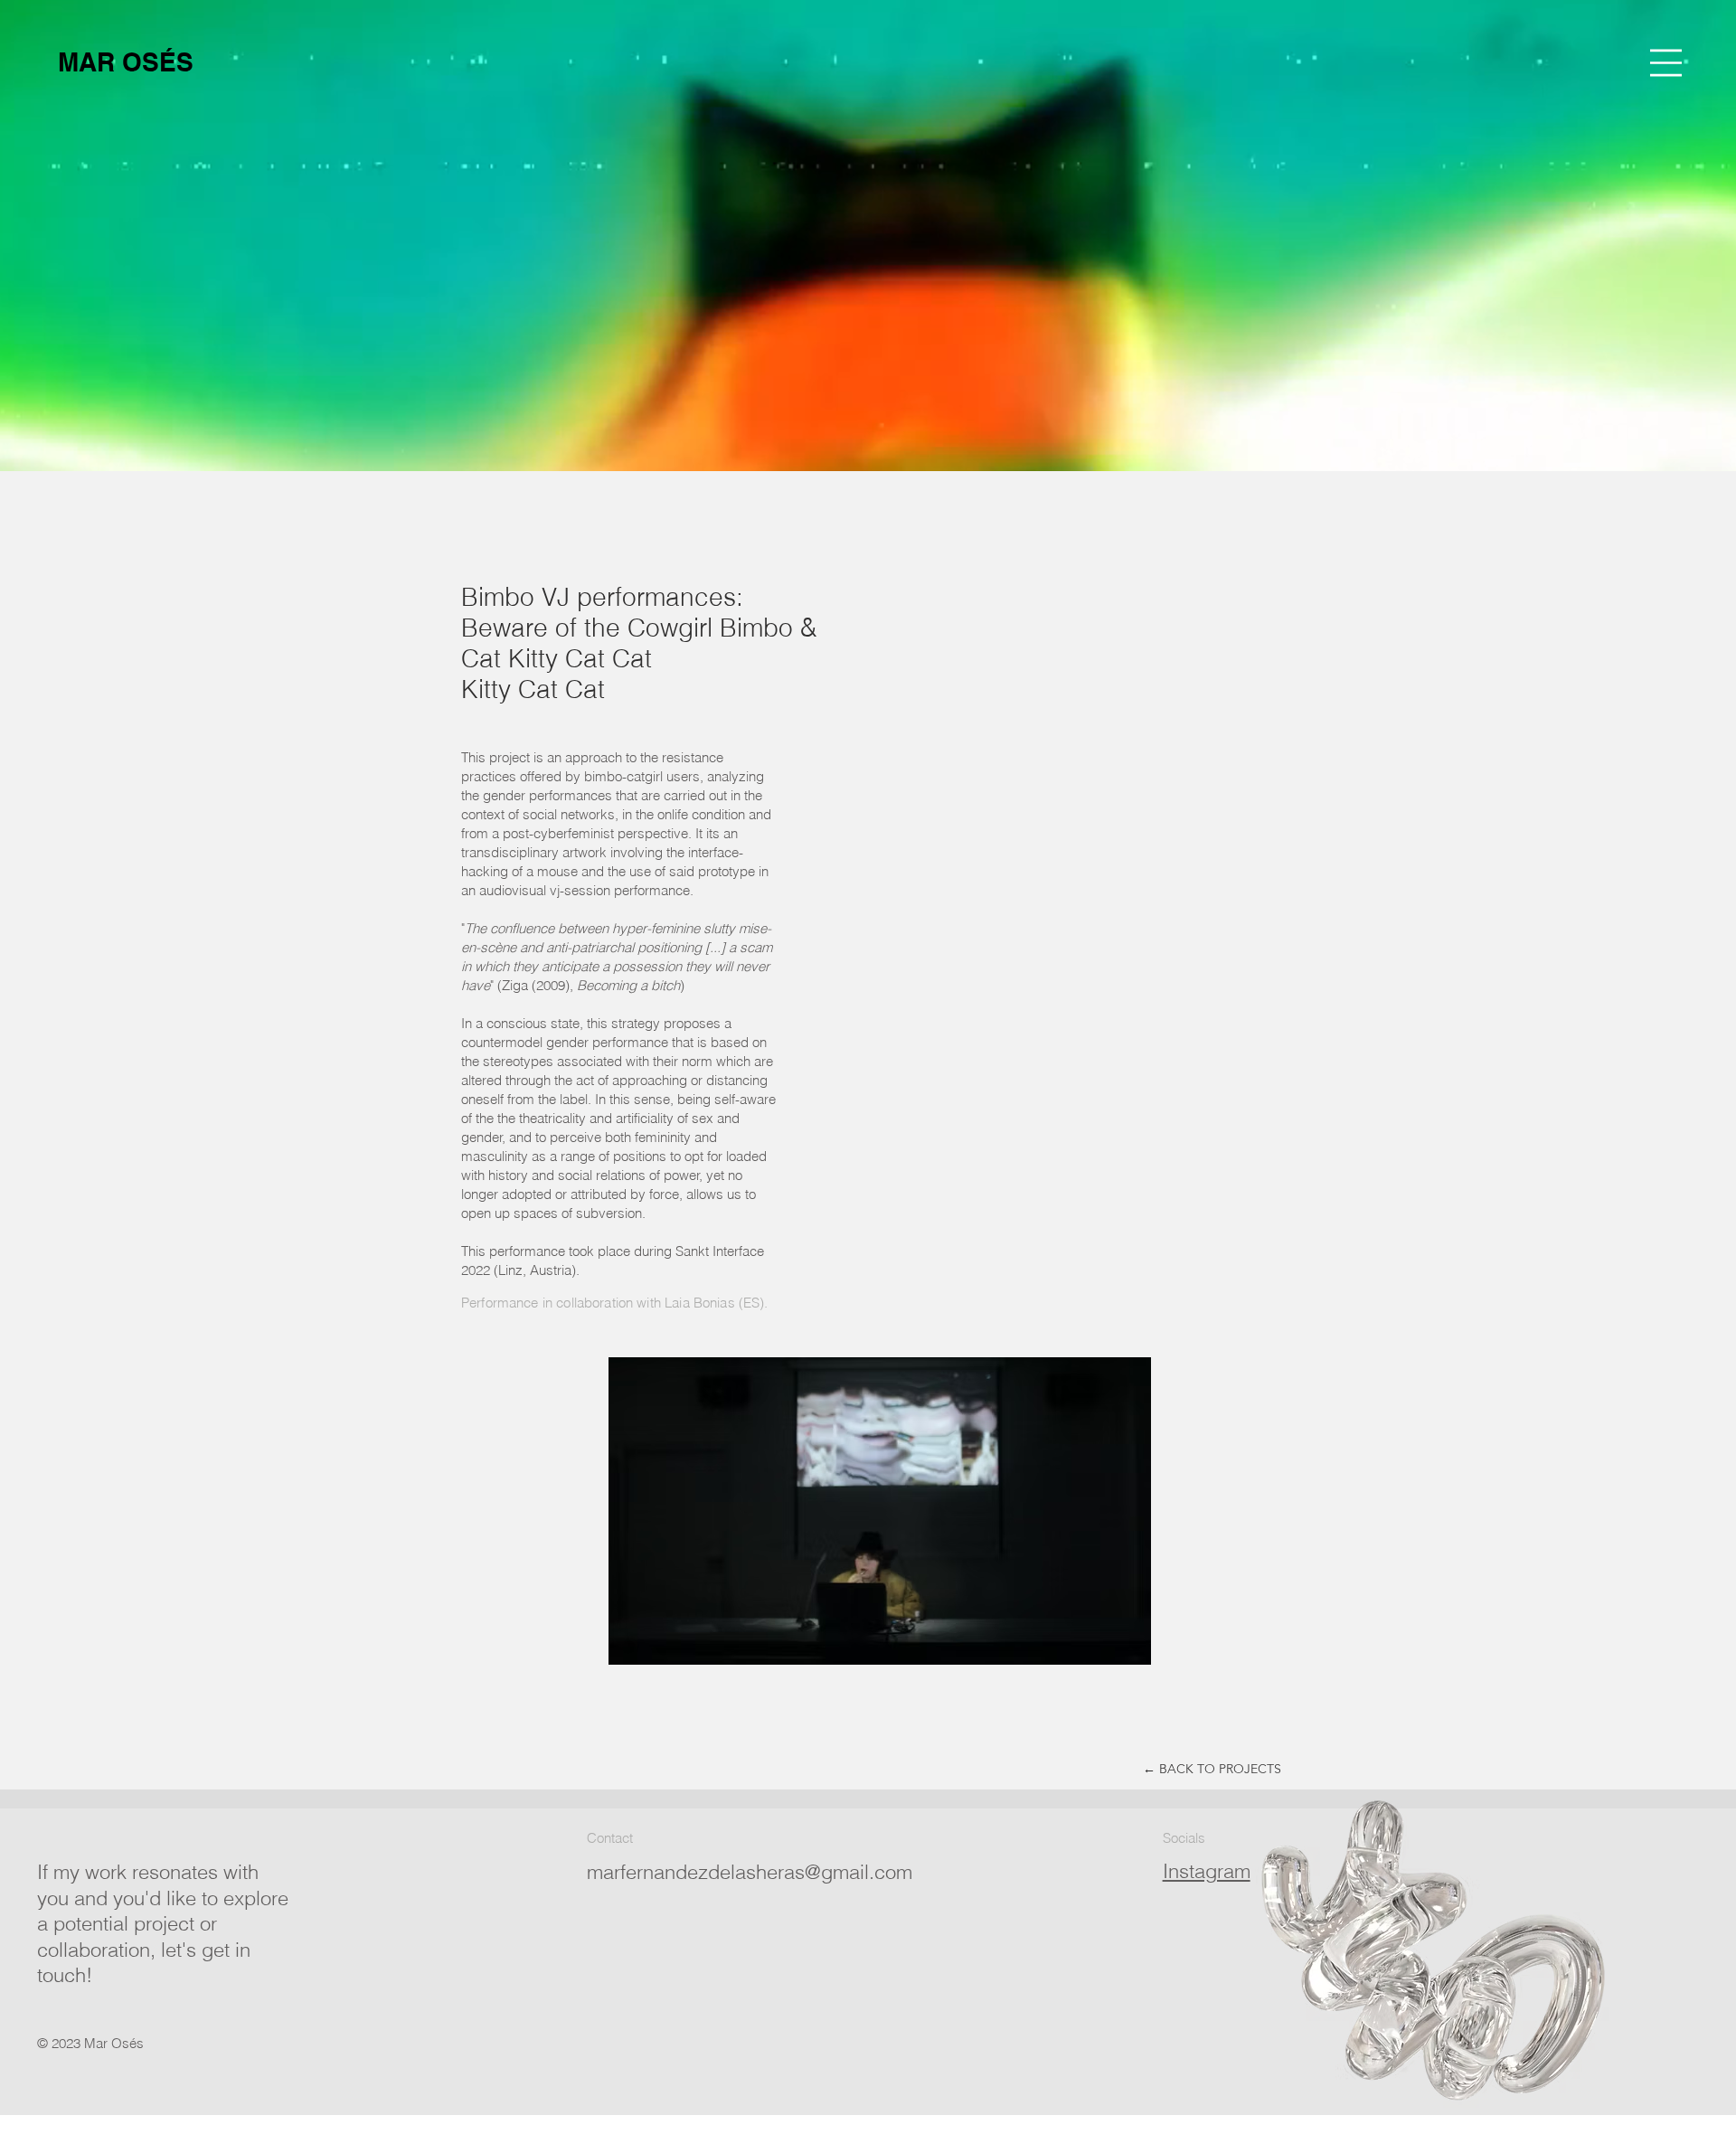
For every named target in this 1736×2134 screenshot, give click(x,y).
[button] (1666, 63)
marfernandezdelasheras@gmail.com (750, 1872)
